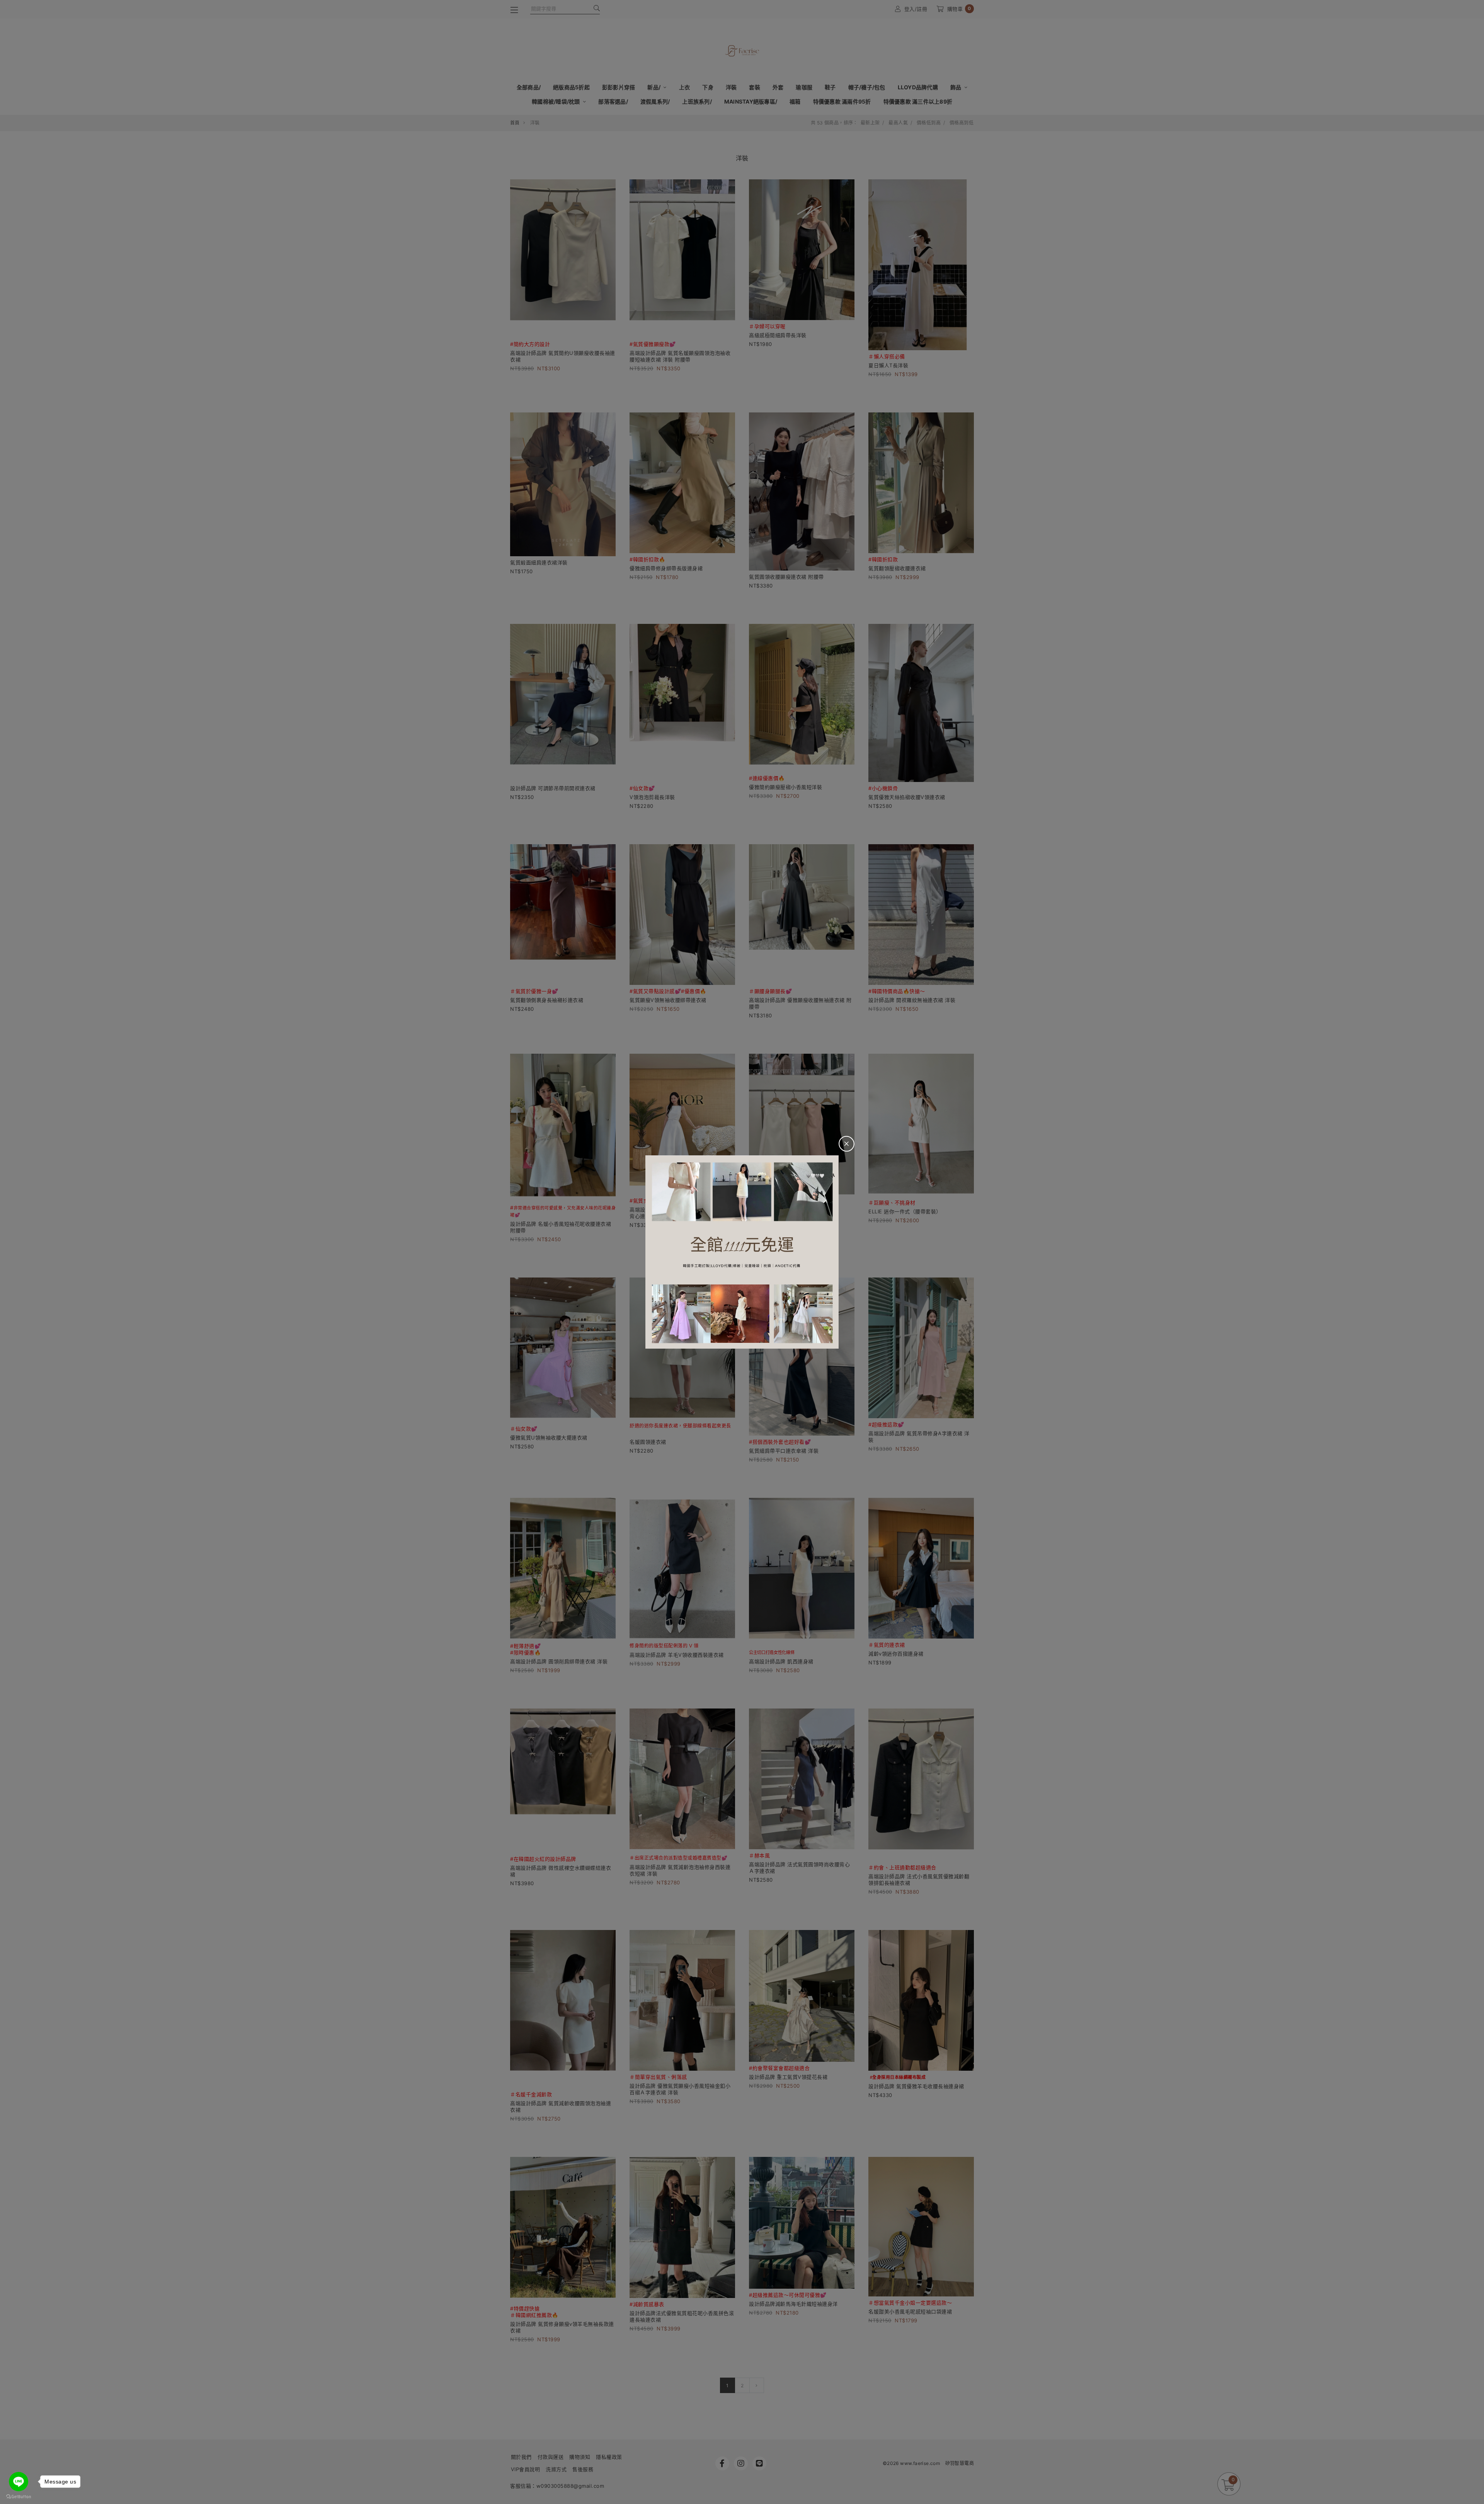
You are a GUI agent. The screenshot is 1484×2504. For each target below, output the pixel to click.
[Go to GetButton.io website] (19, 2496)
